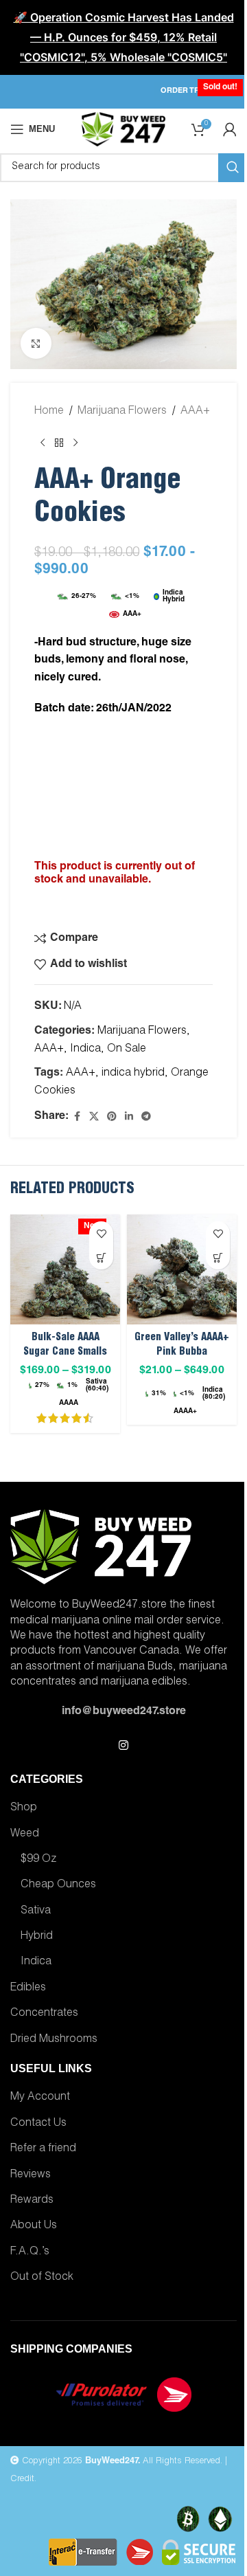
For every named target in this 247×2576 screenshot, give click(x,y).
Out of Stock (42, 2278)
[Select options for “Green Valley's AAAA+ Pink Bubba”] (218, 1257)
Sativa (36, 1911)
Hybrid (37, 1937)
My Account (40, 2098)
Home (49, 412)
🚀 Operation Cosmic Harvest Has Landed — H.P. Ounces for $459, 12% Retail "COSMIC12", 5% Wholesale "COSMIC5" (124, 37)
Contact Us (38, 2124)
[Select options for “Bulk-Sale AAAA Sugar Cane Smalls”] (101, 1257)
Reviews (31, 2175)
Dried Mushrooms (54, 2040)
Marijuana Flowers (122, 412)
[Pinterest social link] (112, 1117)
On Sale (127, 1050)
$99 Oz (38, 1860)
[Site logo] (123, 130)
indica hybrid (133, 1074)
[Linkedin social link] (129, 1117)
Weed (25, 1834)
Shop (24, 1808)
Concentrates (44, 2014)
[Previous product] (43, 443)
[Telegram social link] (146, 1117)
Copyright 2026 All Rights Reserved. (121, 2462)
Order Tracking (195, 91)
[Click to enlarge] (36, 343)
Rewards (32, 2201)
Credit (22, 2479)
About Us (34, 2226)
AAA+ (195, 412)
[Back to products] (59, 443)
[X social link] (94, 1117)
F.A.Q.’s (30, 2252)
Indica (85, 1050)
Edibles (28, 1988)
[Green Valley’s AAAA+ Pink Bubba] (182, 1269)
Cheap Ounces (58, 1885)
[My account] (230, 129)
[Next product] (75, 443)
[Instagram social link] (123, 1746)
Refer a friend (43, 2149)
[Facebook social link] (77, 1117)
